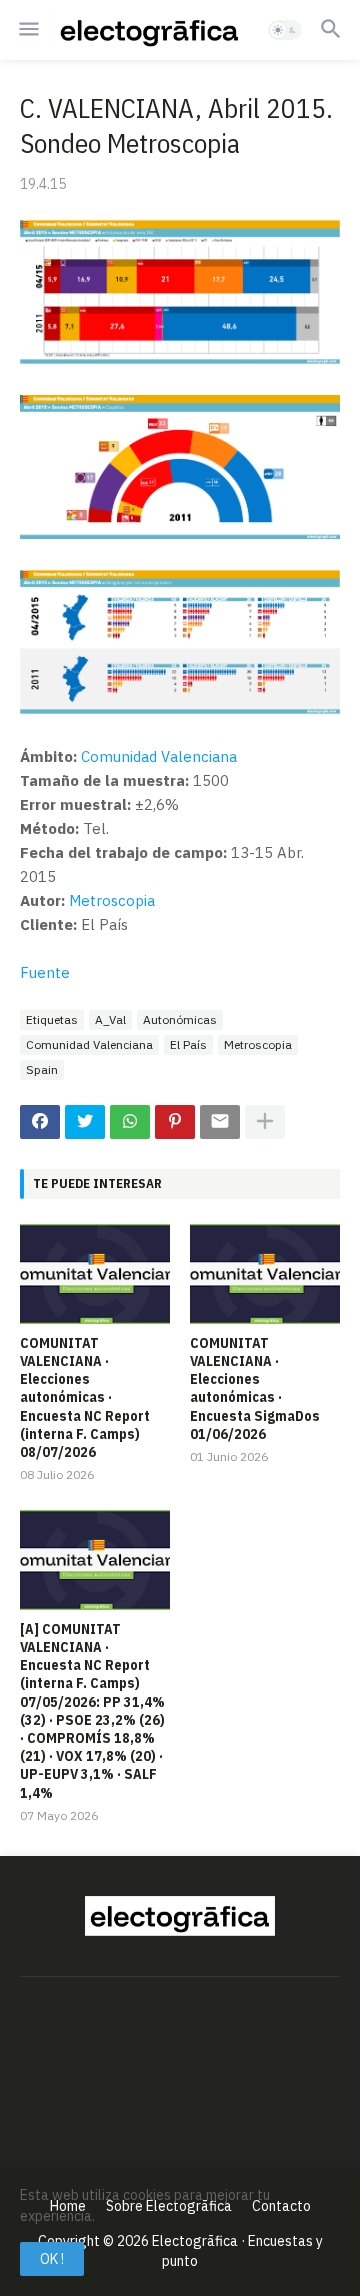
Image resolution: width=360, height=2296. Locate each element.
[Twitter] (85, 1122)
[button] (27, 30)
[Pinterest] (175, 1122)
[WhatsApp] (130, 1122)
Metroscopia (112, 900)
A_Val (110, 1019)
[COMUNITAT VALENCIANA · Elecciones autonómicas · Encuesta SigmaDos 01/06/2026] (265, 1274)
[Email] (220, 1122)
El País (188, 1044)
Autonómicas (180, 1019)
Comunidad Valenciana (159, 756)
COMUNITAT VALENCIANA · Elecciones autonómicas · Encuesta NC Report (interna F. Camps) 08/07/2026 (85, 1397)
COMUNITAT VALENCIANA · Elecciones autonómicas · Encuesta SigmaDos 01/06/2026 (255, 1388)
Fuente (45, 972)
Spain (42, 1069)
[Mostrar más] (265, 1122)
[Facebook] (40, 1122)
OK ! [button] (52, 2259)
